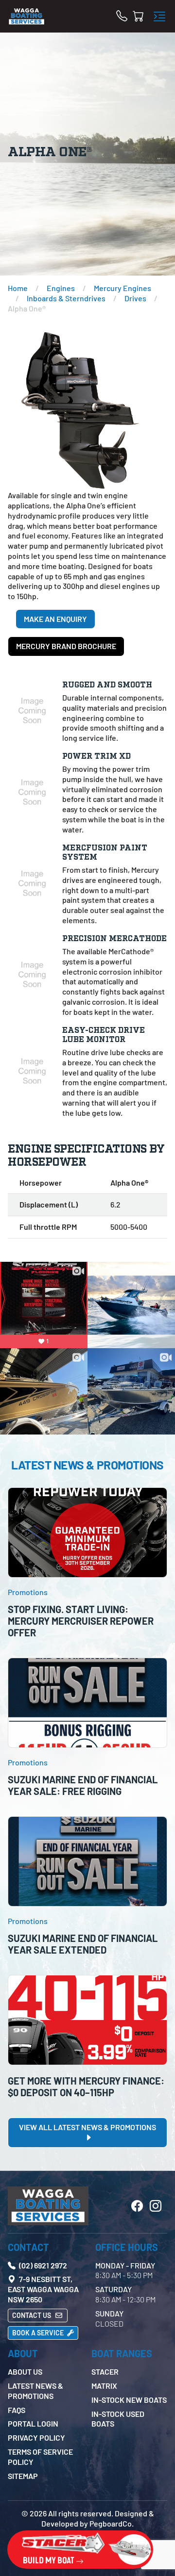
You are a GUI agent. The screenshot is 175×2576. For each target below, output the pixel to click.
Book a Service (39, 2333)
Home (18, 288)
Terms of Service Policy (40, 2457)
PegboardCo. (112, 2523)
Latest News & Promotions (35, 2391)
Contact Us (32, 2315)
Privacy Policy (36, 2437)
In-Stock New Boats (129, 2400)
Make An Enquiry (55, 619)
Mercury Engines (122, 288)
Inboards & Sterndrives (66, 298)
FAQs (17, 2410)
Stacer (105, 2372)
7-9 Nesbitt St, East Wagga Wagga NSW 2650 (43, 2289)
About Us (25, 2372)
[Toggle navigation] (159, 16)
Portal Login (33, 2423)
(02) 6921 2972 (42, 2265)
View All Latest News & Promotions (87, 2127)
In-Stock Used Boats (118, 2419)
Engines (61, 288)
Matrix (104, 2386)
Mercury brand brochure (66, 646)
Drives (135, 298)
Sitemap (23, 2476)
